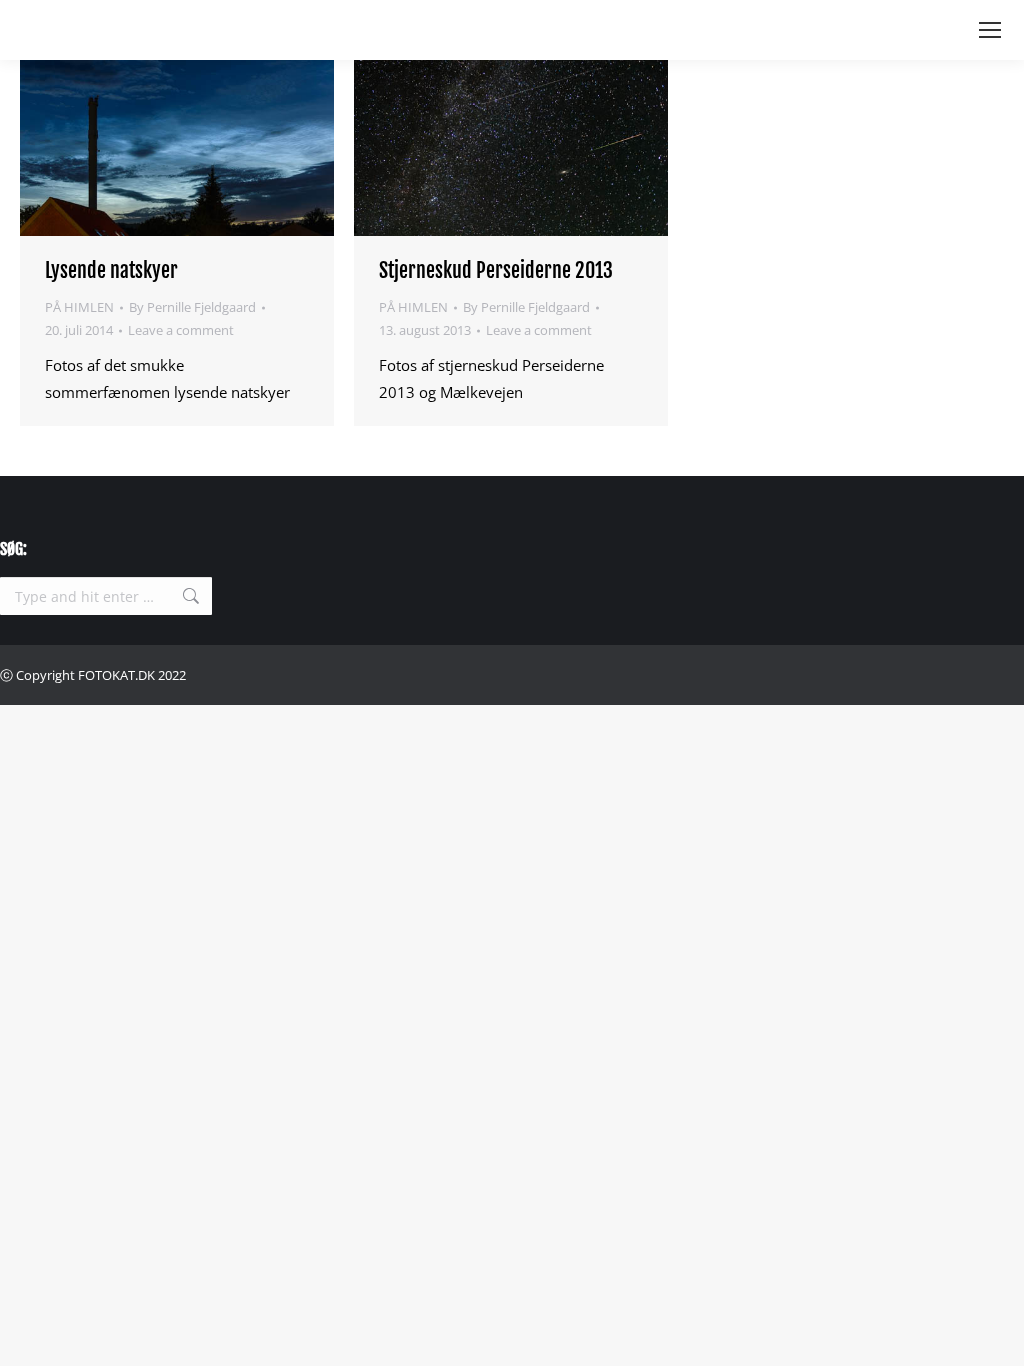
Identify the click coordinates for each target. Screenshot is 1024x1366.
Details (231, 148)
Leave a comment (181, 330)
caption (123, 148)
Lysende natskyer (111, 270)
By (192, 307)
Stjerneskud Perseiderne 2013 (496, 270)
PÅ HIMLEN (79, 307)
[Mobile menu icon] (990, 30)
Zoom (177, 148)
